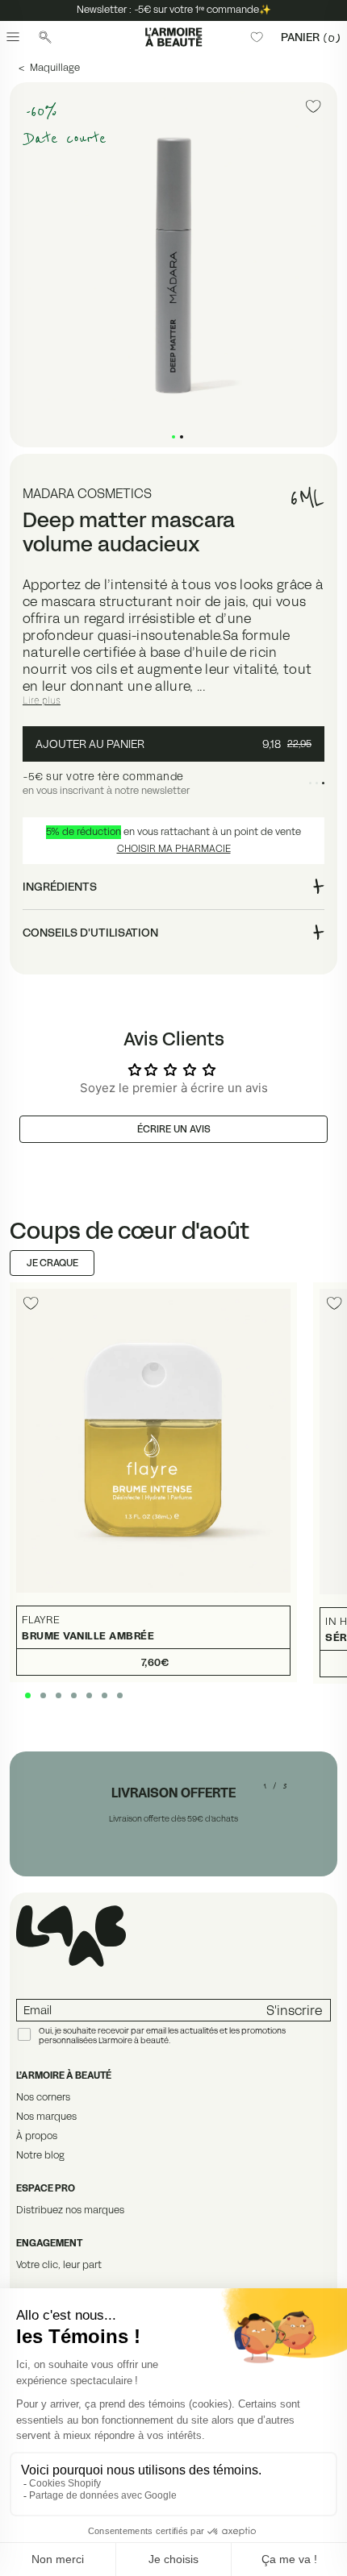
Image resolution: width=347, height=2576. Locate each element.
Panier (311, 37)
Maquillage (55, 67)
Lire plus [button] (42, 700)
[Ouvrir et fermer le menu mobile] (13, 37)
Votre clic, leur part (59, 2264)
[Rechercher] (45, 37)
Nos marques (46, 2116)
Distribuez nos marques (70, 2210)
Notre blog (40, 2155)
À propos (37, 2136)
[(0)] (257, 37)
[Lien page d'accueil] (174, 37)
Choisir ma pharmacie (174, 848)
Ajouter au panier (173, 744)
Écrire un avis (174, 1129)
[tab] (173, 437)
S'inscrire (294, 2010)
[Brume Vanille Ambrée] (153, 1483)
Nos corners (43, 2097)
